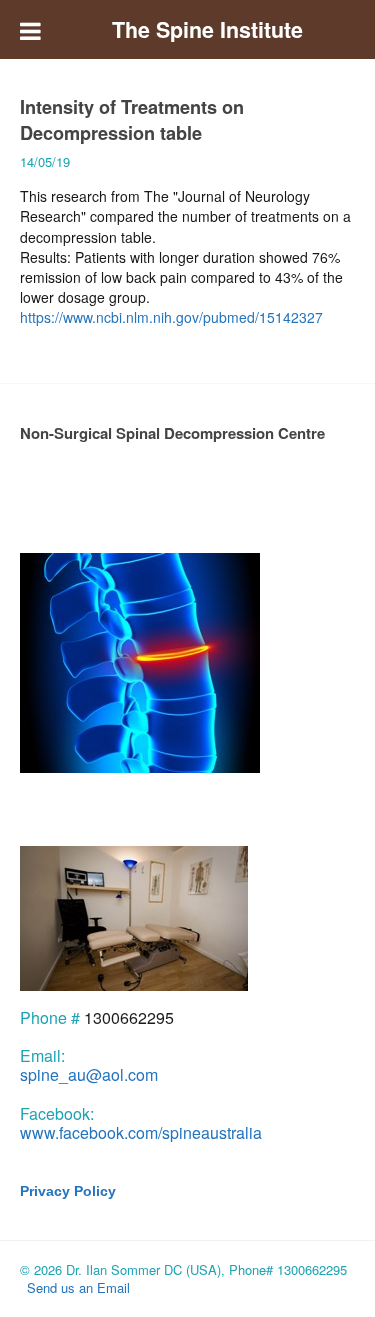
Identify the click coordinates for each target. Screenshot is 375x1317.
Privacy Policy (68, 1191)
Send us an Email (78, 1287)
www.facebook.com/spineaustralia (141, 1132)
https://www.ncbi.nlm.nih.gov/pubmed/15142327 (171, 317)
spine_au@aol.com (89, 1074)
